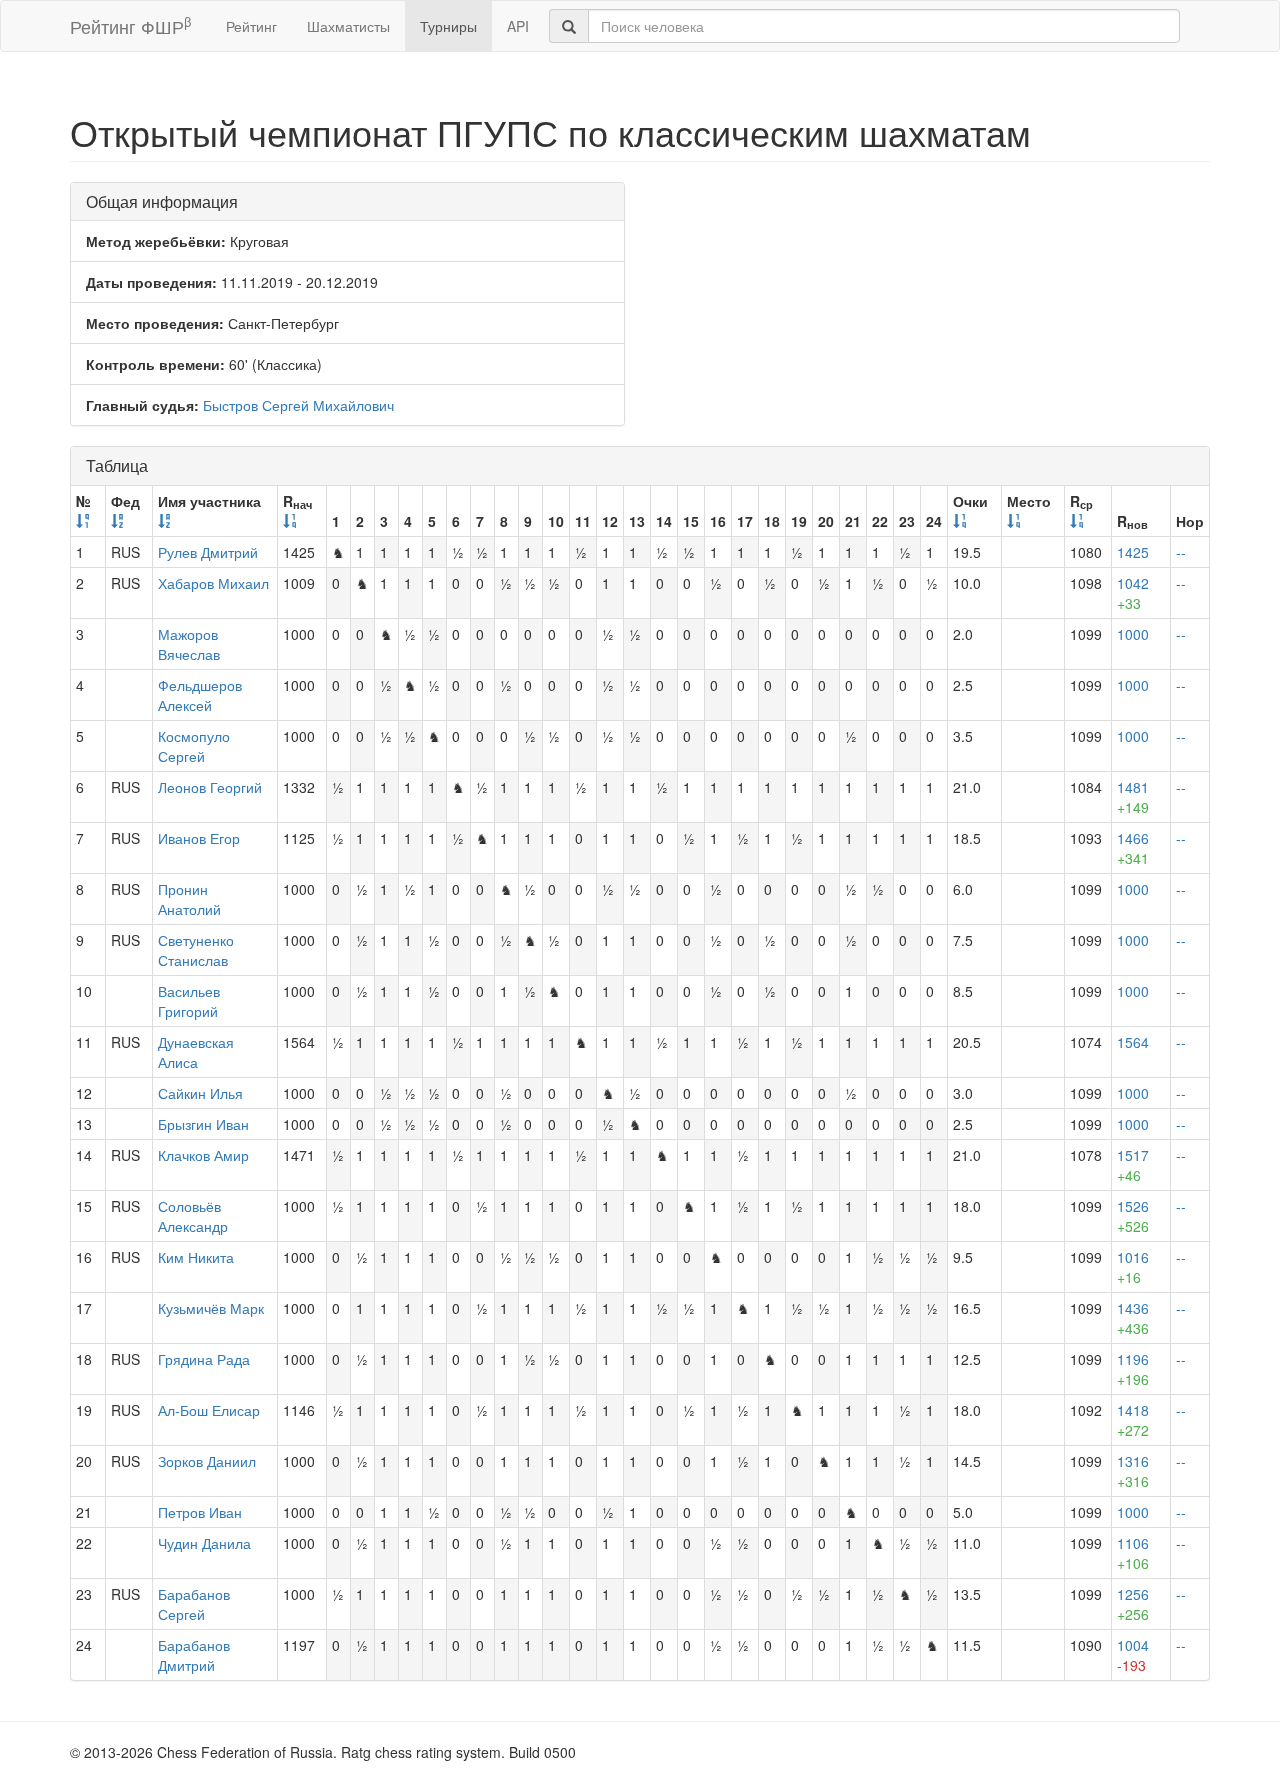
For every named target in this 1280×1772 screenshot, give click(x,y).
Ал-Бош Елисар (209, 1410)
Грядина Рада (204, 1359)
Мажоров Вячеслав (189, 644)
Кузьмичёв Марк (211, 1308)
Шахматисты (348, 26)
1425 (1133, 552)
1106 (1133, 1553)
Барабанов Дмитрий (194, 1655)
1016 (1133, 1267)
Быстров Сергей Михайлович (298, 405)
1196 (1133, 1369)
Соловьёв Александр (193, 1216)
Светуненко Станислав (196, 950)
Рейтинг (251, 26)
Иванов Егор (199, 838)
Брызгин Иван (203, 1124)
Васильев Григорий (189, 1001)
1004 (1133, 1655)
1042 (1133, 593)
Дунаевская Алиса (196, 1052)
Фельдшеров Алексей (200, 695)
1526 (1133, 1216)
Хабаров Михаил (213, 583)
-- (1181, 552)
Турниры (448, 26)
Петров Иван (200, 1512)
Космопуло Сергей (194, 746)
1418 (1133, 1420)
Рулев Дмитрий (208, 552)
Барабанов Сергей (194, 1604)
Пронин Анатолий (189, 899)
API (518, 26)
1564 (1133, 1042)
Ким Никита (196, 1257)
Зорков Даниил (207, 1461)
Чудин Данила (204, 1543)
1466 (1133, 848)
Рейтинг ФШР (130, 25)
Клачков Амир (203, 1155)
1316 (1133, 1471)
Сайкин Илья (200, 1093)
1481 (1133, 797)
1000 (1133, 634)
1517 (1133, 1165)
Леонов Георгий (210, 787)
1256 (1133, 1604)
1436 (1133, 1318)
